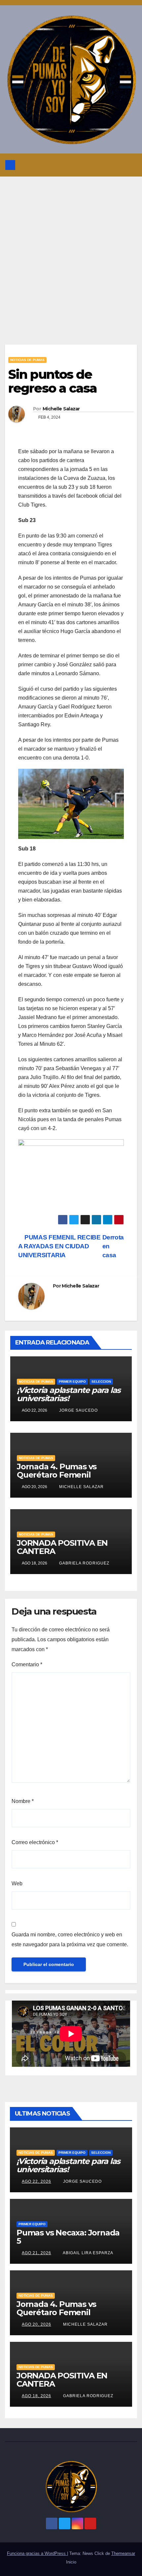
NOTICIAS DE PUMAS (27, 360)
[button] (116, 165)
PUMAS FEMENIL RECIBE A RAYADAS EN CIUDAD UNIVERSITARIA (59, 1246)
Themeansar (123, 2553)
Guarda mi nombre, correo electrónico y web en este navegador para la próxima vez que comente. (70, 1939)
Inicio (71, 2562)
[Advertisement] (71, 251)
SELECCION (101, 1382)
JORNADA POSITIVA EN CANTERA (62, 1547)
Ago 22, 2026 (36, 2181)
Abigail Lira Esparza (88, 2253)
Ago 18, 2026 (36, 2396)
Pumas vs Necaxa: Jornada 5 (68, 2237)
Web (17, 1884)
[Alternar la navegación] (130, 165)
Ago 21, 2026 (36, 2253)
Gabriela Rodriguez (84, 1563)
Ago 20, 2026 (36, 2324)
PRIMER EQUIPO (72, 1382)
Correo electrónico (35, 1842)
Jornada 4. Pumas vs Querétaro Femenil (57, 1471)
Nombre (23, 1801)
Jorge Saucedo (78, 1410)
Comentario (27, 1664)
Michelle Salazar (61, 409)
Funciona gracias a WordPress (37, 2553)
